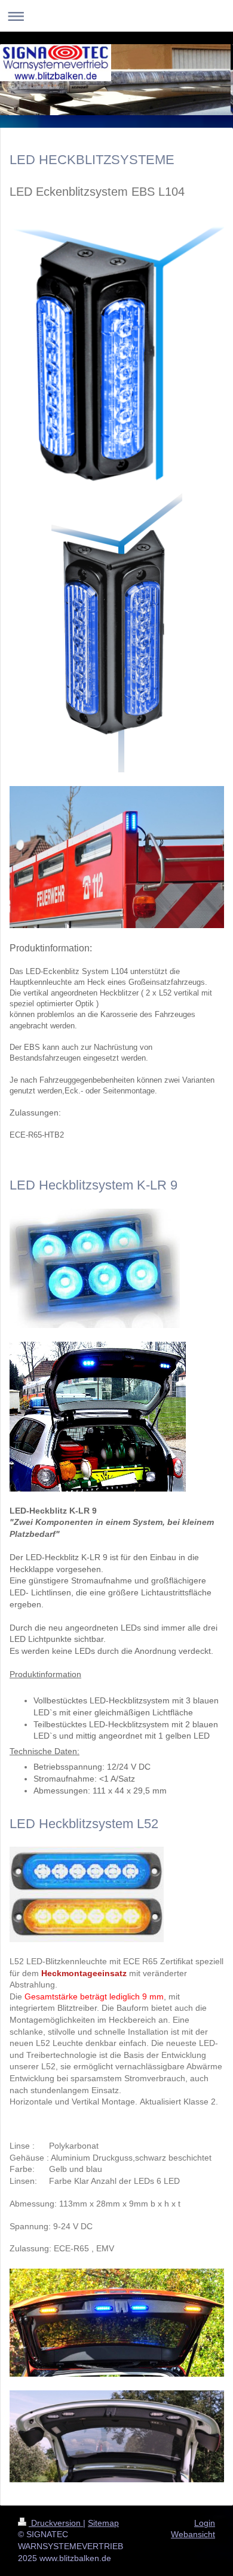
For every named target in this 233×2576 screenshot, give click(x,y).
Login (205, 2523)
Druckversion (56, 2523)
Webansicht (193, 2534)
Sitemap (103, 2523)
